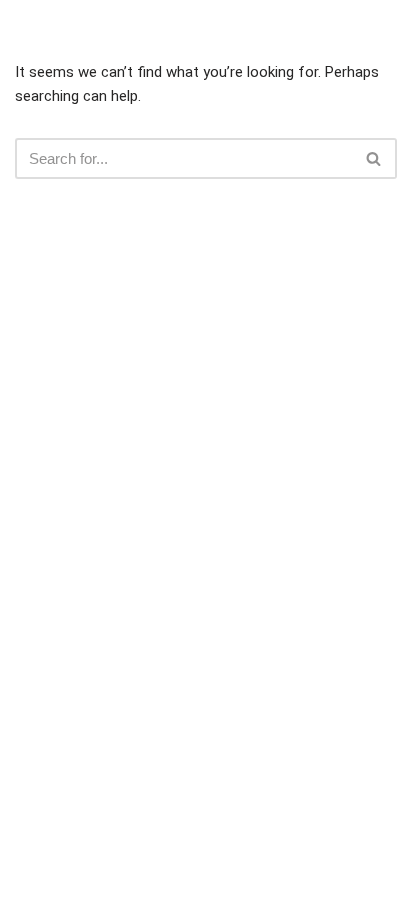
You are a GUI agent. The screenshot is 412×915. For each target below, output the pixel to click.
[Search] (374, 158)
